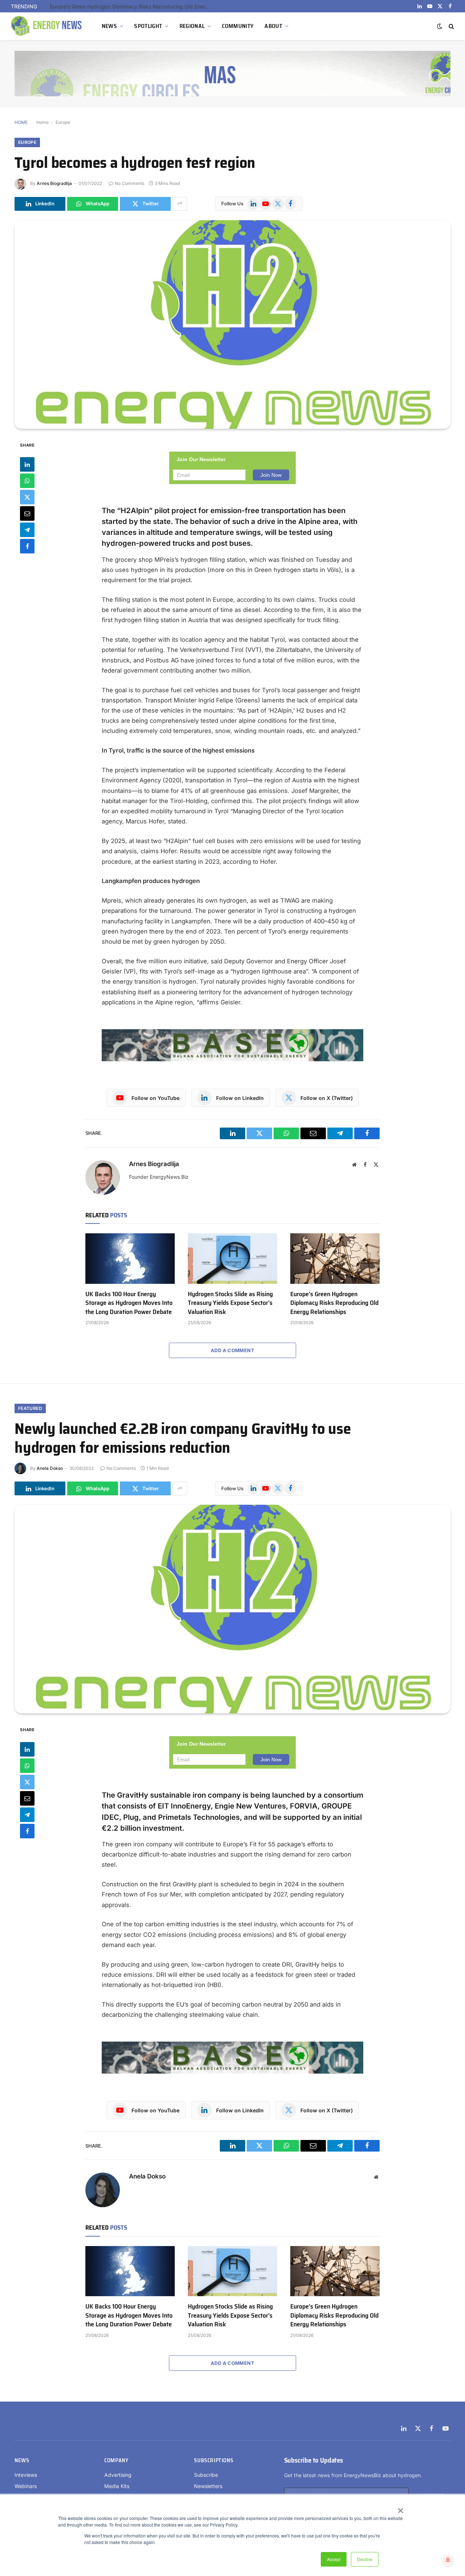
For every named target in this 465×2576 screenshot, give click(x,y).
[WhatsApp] (27, 481)
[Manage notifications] (448, 2560)
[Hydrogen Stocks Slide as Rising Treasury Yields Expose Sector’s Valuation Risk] (232, 1258)
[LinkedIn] (27, 464)
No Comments (130, 183)
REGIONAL (192, 26)
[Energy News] (47, 26)
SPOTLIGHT (148, 26)
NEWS (109, 26)
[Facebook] (27, 546)
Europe (63, 122)
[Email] (27, 513)
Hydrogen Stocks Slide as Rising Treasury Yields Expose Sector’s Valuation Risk (230, 1303)
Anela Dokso (50, 1468)
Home (43, 122)
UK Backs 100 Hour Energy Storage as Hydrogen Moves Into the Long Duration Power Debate (129, 1303)
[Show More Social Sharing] (180, 204)
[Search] (451, 26)
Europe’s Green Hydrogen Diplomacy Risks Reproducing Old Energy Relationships (132, 6)
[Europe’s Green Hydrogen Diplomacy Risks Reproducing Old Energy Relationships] (335, 1258)
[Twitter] (27, 497)
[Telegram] (27, 530)
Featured (30, 1408)
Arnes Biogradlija (54, 183)
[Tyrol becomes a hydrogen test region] (232, 324)
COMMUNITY (238, 26)
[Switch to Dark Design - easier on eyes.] (440, 26)
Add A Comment (232, 1350)
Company (116, 2460)
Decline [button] (365, 2559)
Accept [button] (334, 2559)
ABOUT (273, 26)
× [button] (400, 2508)
